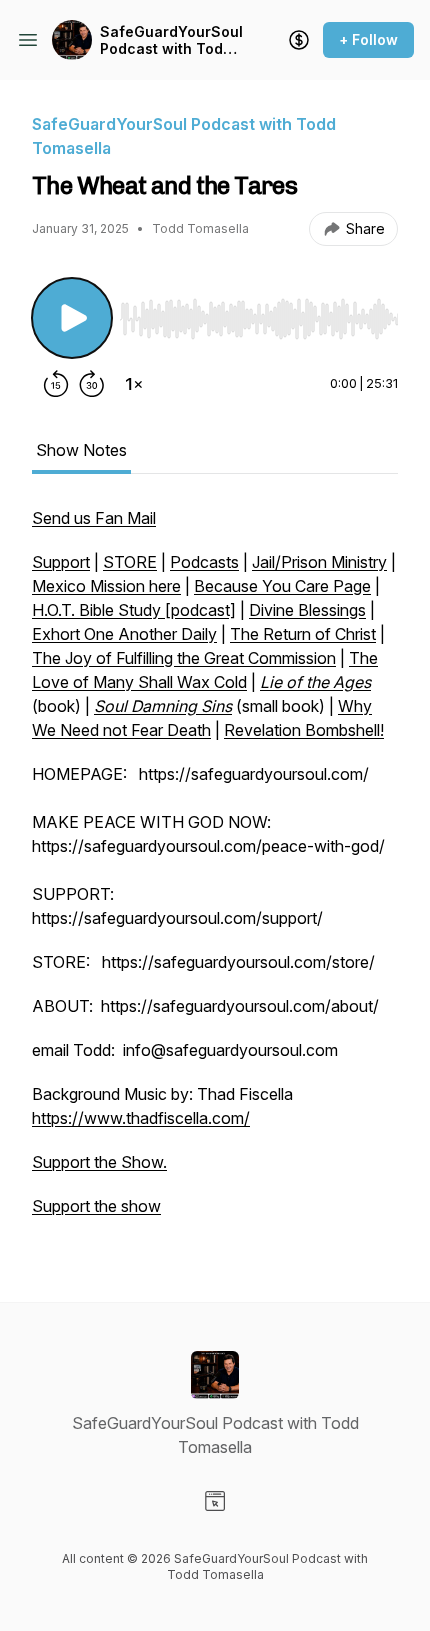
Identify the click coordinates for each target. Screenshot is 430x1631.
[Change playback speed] (134, 384)
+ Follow (368, 39)
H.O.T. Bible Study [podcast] (134, 610)
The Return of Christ (303, 634)
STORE (130, 562)
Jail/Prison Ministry (319, 562)
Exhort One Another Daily (124, 634)
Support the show (96, 1206)
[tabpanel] (215, 872)
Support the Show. (99, 1162)
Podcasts (204, 562)
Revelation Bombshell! (304, 730)
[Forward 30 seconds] (92, 384)
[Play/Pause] (72, 318)
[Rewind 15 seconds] (56, 384)
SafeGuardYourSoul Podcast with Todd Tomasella (171, 40)
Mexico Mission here (106, 586)
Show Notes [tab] (81, 450)
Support (61, 562)
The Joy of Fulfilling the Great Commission (184, 658)
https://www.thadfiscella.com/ (141, 1118)
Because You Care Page (282, 586)
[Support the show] (299, 40)
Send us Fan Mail (94, 518)
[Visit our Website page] (215, 1501)
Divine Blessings (307, 610)
